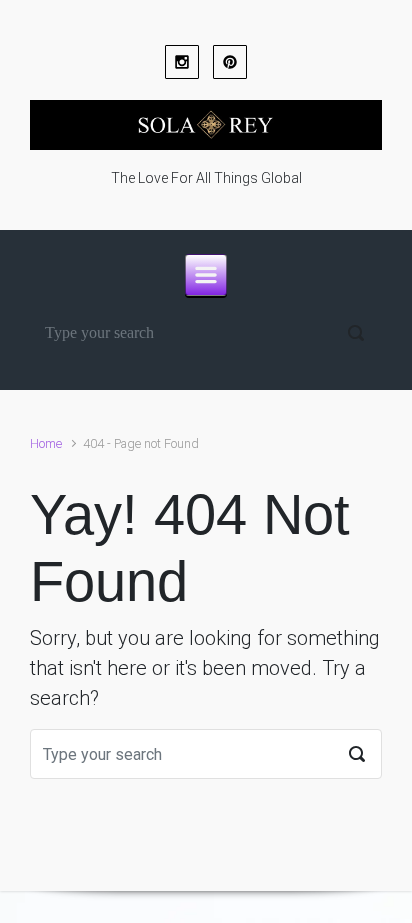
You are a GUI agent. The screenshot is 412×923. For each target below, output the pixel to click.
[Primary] (206, 275)
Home (46, 443)
